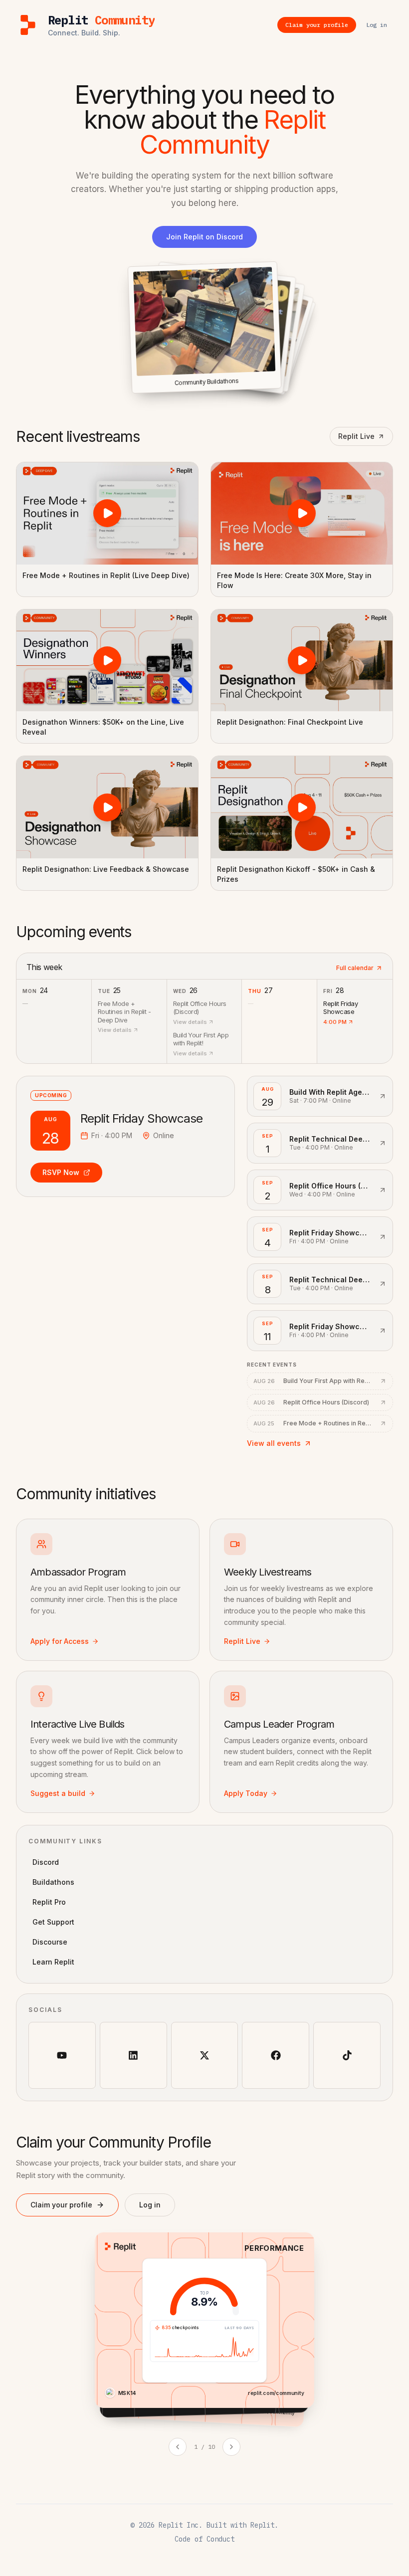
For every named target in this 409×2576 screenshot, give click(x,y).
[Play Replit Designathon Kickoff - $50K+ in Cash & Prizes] (302, 807)
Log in (150, 2205)
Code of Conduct (204, 2539)
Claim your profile (61, 2205)
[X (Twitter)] (205, 2056)
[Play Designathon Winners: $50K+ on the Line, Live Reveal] (107, 661)
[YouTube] (62, 2056)
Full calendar (355, 968)
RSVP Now (61, 1172)
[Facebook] (276, 2056)
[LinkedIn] (133, 2056)
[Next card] (231, 2447)
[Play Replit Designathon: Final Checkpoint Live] (302, 661)
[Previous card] (178, 2447)
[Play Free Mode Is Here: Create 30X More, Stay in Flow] (302, 513)
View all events (274, 1443)
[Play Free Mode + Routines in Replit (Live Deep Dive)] (107, 513)
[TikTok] (347, 2056)
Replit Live (356, 436)
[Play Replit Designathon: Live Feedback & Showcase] (107, 807)
